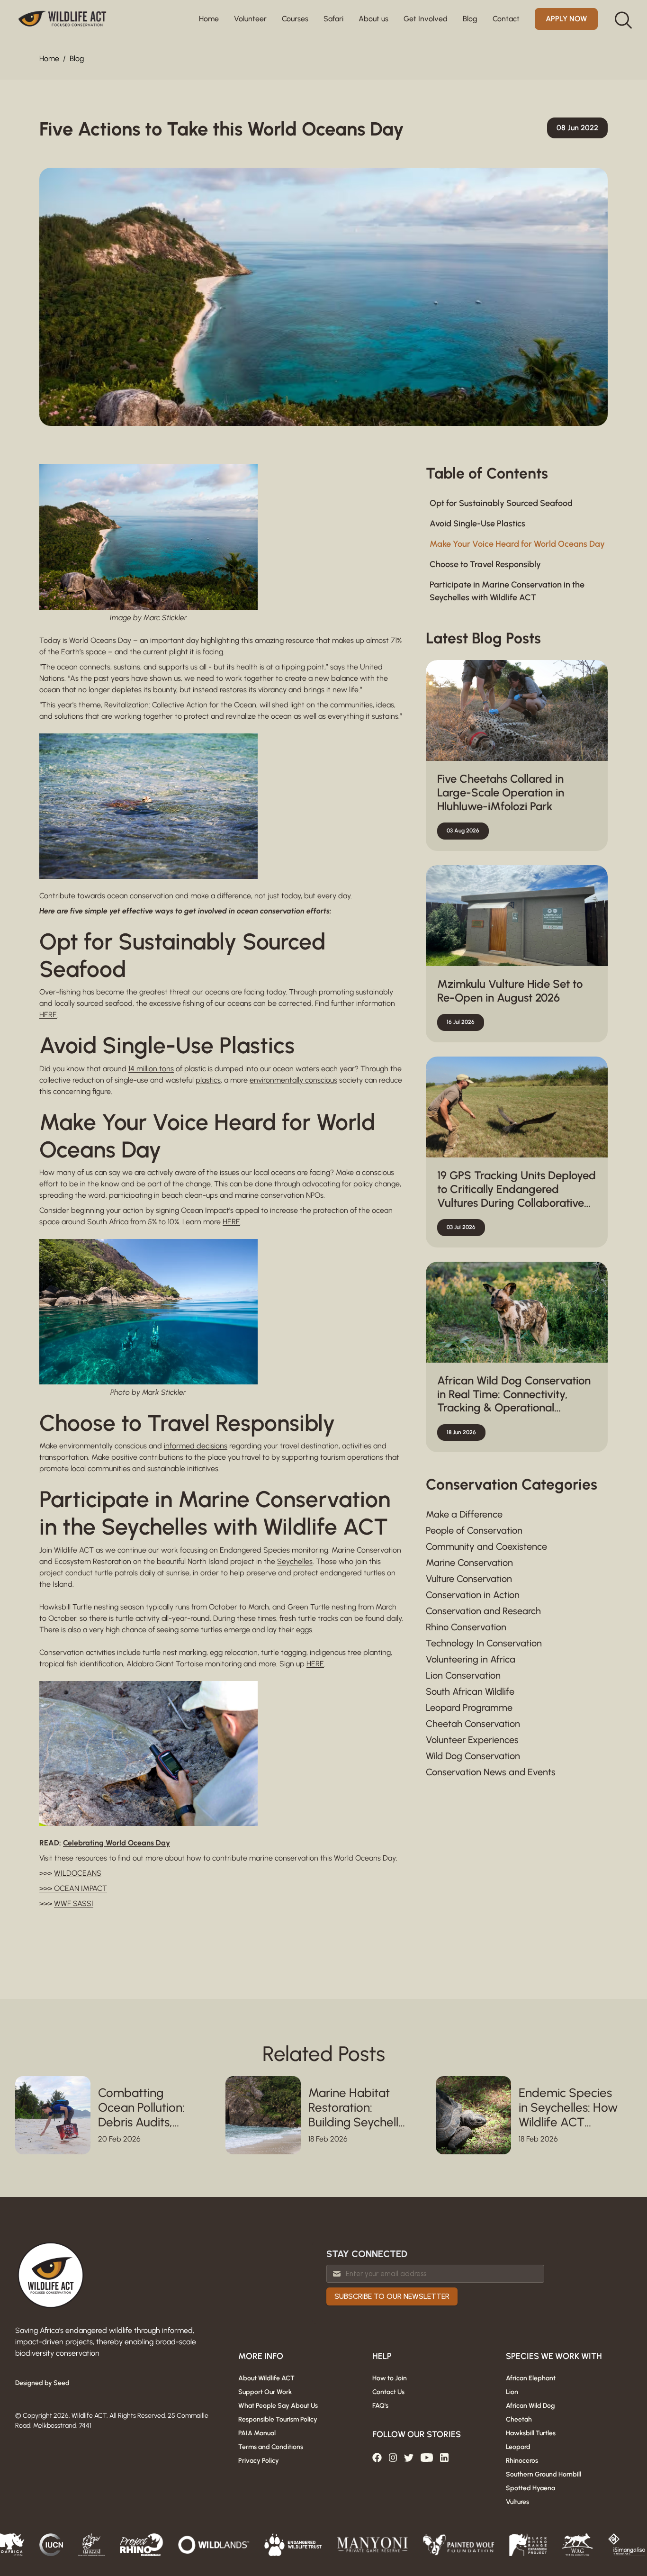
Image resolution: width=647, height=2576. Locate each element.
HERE (48, 1015)
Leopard (518, 2447)
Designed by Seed (42, 2383)
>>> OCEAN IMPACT (73, 1888)
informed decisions (196, 1446)
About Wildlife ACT (266, 2378)
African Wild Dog (530, 2406)
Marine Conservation (469, 1563)
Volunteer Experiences (472, 1740)
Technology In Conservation (484, 1643)
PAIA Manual (257, 2433)
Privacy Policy (259, 2461)
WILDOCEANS (78, 1873)
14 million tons (151, 1069)
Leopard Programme (469, 1708)
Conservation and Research (483, 1611)
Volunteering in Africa (471, 1659)
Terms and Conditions (271, 2447)
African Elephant (531, 2378)
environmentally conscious (293, 1080)
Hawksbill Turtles (531, 2433)
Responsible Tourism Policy (278, 2419)
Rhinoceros (522, 2461)
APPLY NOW (566, 19)
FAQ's (380, 2406)
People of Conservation (474, 1530)
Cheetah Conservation (473, 1724)
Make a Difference (464, 1514)
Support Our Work (265, 2392)
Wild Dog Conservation (473, 1756)
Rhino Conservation (466, 1627)
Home (209, 19)
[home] (63, 19)
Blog (77, 59)
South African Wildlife (470, 1691)
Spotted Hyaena (530, 2488)
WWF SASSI (74, 1903)
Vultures (517, 2502)
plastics (208, 1080)
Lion (512, 2392)
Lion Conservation (463, 1675)
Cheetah (519, 2419)
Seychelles (295, 1561)
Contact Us (388, 2392)
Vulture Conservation (469, 1579)
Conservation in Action (473, 1595)
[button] (250, 19)
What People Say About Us (278, 2406)
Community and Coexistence (486, 1546)
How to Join (390, 2378)
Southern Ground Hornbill (544, 2474)
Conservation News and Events (491, 1772)
